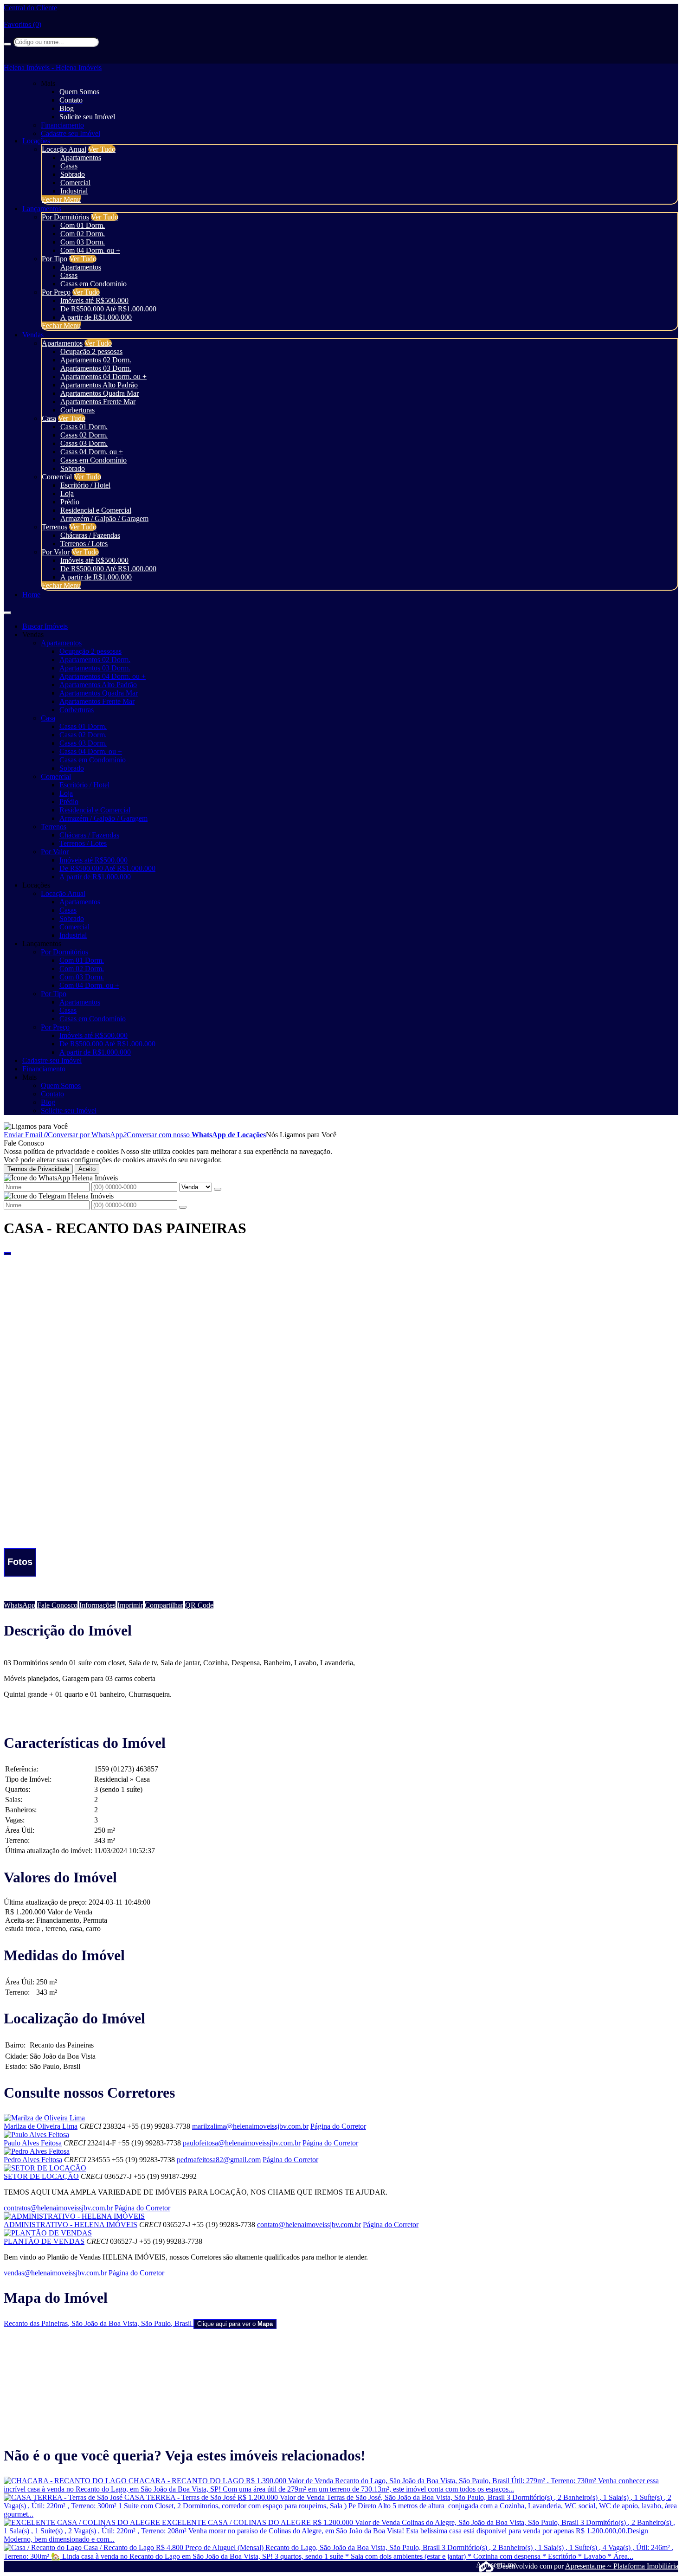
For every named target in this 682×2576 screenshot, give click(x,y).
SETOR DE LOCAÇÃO (41, 2176)
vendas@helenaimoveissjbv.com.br (55, 2273)
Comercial (75, 183)
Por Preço (56, 292)
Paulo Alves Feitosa (33, 2143)
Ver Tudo (102, 149)
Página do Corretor (338, 2126)
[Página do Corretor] (44, 2118)
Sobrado (73, 174)
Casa (49, 418)
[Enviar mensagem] (218, 1189)
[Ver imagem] (341, 1260)
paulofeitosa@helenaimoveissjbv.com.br (242, 2143)
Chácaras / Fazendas (90, 535)
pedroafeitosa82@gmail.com (219, 2160)
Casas (69, 166)
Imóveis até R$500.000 (94, 300)
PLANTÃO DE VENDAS (44, 2241)
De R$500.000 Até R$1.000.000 (108, 309)
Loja (67, 493)
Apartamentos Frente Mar (98, 402)
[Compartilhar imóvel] (7, 1254)
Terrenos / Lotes (84, 544)
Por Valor (56, 552)
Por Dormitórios (65, 217)
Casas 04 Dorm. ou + (92, 452)
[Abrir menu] (7, 610)
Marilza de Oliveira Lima (41, 2126)
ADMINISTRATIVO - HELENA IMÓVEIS (71, 2225)
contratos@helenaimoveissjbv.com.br (58, 2208)
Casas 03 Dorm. (84, 443)
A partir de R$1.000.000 (96, 317)
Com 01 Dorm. (83, 225)
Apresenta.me (486, 2565)
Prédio (70, 502)
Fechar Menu (61, 199)
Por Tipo (55, 259)
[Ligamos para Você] (36, 1126)
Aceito (87, 1169)
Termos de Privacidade (38, 1169)
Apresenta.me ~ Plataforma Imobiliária (622, 2566)
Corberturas (77, 410)
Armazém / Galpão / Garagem (104, 518)
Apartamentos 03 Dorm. (96, 368)
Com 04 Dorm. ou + (90, 250)
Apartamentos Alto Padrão (99, 385)
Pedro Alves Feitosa (33, 2160)
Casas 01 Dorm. (84, 427)
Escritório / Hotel (85, 485)
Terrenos (55, 527)
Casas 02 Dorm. (84, 435)
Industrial (74, 191)
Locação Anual (64, 149)
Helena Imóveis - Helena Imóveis (53, 68)
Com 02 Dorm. (83, 234)
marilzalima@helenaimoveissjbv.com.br (250, 2126)
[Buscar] (7, 44)
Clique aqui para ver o (235, 2324)
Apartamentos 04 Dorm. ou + (103, 377)
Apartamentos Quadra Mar (100, 393)
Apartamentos (81, 158)
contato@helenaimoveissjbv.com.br (309, 2225)
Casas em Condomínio (93, 284)
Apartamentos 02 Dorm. (96, 360)
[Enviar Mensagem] (183, 1207)
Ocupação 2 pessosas (91, 351)
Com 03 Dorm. (83, 242)
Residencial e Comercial (96, 510)
